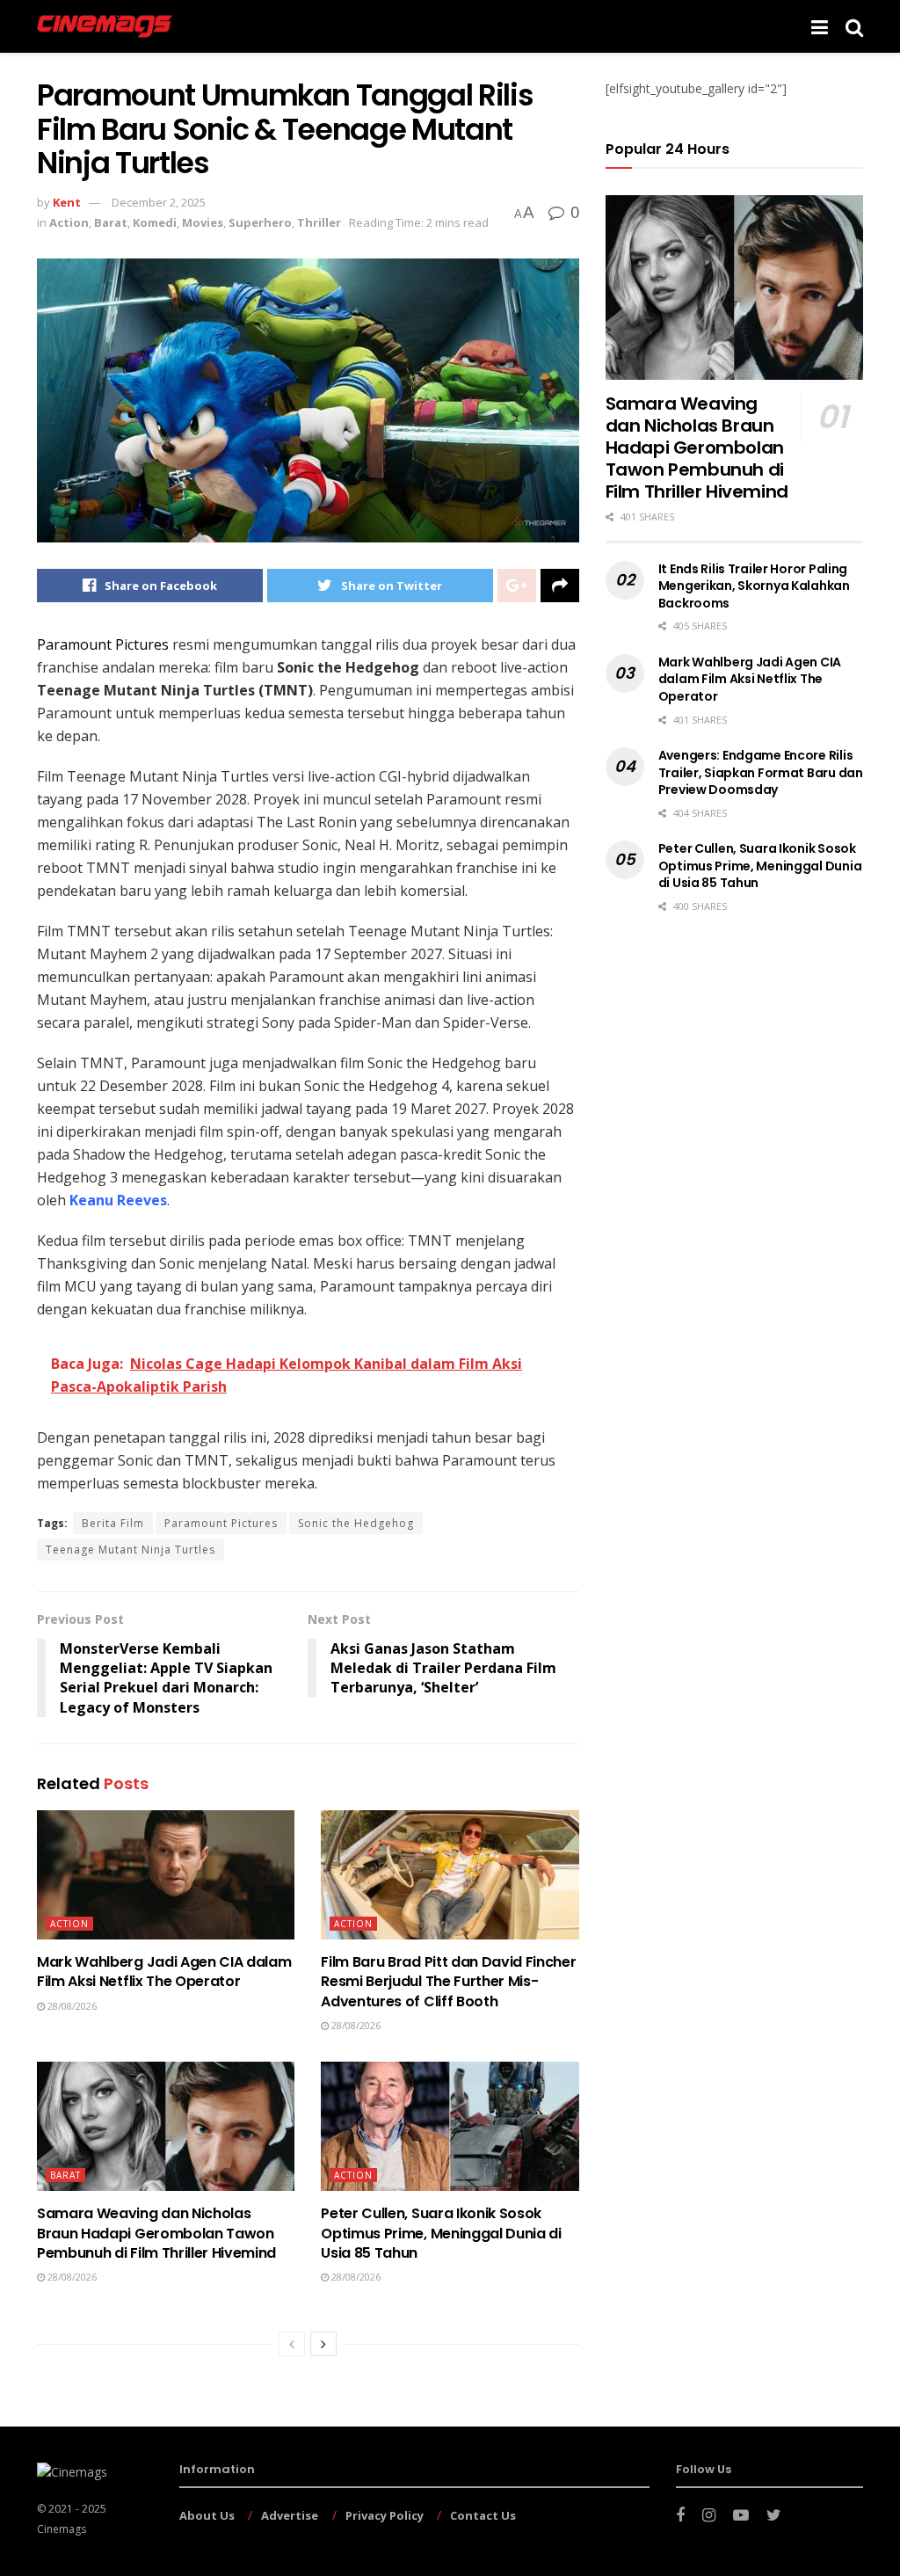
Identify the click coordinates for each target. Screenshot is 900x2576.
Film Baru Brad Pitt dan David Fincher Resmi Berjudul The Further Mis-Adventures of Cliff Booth (448, 1982)
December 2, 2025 (159, 202)
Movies (203, 222)
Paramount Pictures (221, 1523)
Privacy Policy (385, 2515)
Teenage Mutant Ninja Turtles (131, 1550)
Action (69, 222)
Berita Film (113, 1523)
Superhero (260, 222)
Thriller (319, 222)
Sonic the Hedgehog (356, 1523)
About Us (207, 2515)
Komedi (155, 222)
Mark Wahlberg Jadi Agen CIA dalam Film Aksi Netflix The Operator (164, 1972)
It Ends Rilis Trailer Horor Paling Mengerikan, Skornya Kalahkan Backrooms (754, 586)
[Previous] (292, 2344)
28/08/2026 (71, 2006)
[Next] (323, 2344)
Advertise (290, 2515)
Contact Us (483, 2515)
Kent (67, 202)
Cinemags (62, 2529)
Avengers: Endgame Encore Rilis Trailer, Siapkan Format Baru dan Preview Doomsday (761, 772)
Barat (111, 222)
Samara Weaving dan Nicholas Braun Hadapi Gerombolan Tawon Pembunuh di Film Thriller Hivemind (156, 2233)
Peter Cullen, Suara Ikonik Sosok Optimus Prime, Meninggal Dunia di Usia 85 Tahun (441, 2233)
